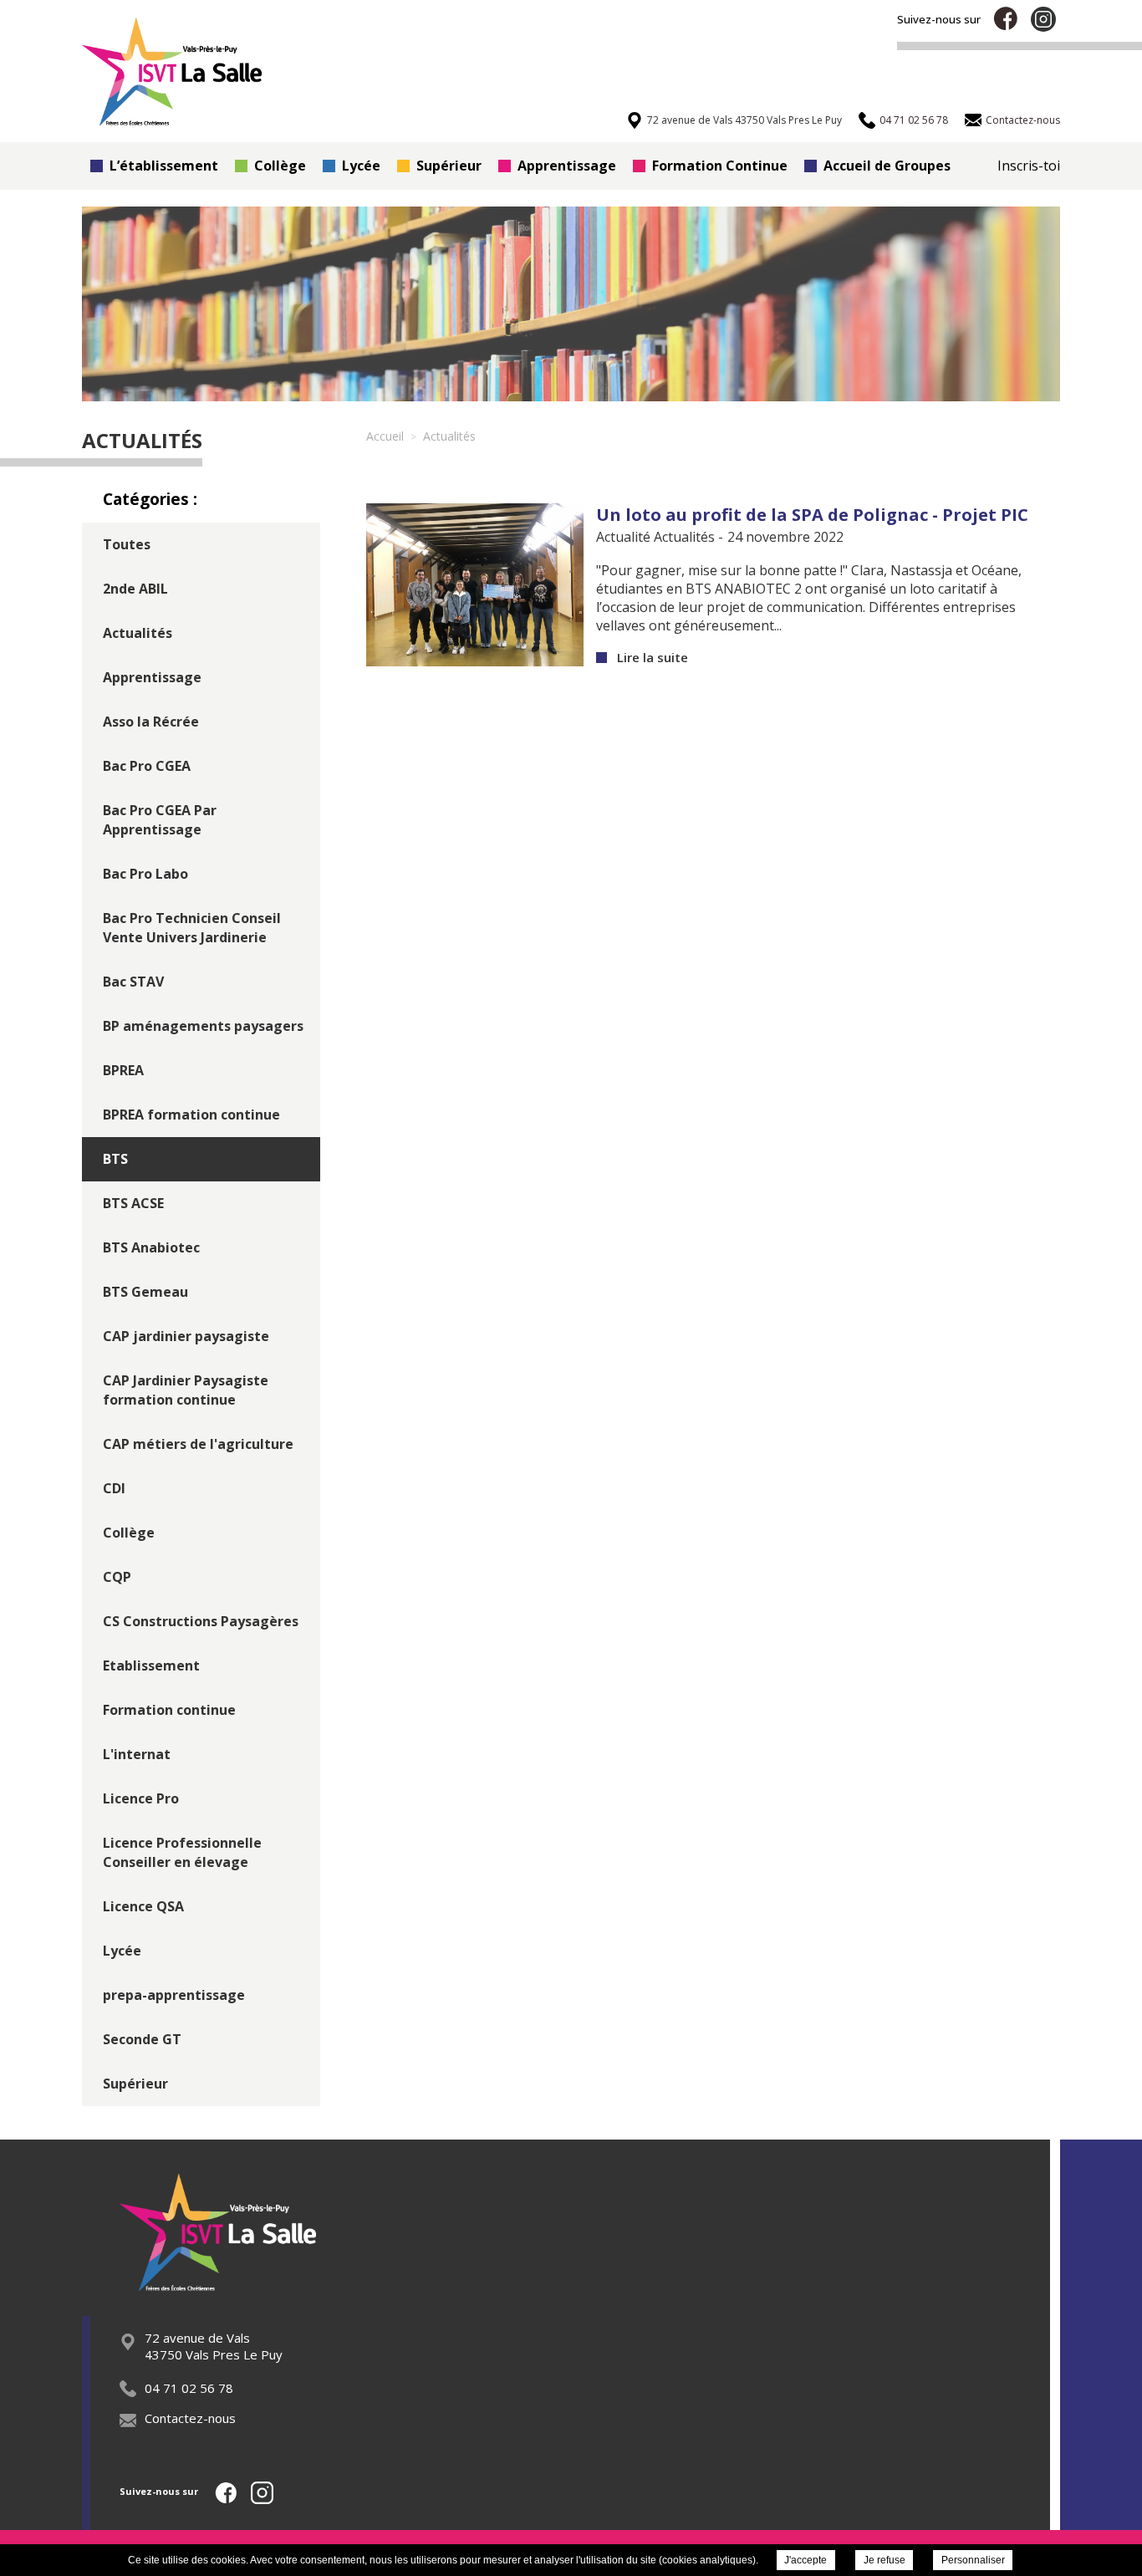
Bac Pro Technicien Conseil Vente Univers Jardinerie (192, 928)
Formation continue (169, 1710)
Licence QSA (143, 1906)
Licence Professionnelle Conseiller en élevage (182, 1852)
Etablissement (151, 1665)
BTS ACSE (133, 1203)
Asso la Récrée (151, 722)
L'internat (137, 1754)
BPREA (123, 1070)
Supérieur (449, 166)
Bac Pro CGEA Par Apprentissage (160, 820)
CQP (117, 1577)
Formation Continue (720, 166)
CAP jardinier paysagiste (186, 1336)
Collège (280, 166)
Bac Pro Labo (145, 874)
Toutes (127, 544)
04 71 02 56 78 (189, 2388)
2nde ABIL (135, 589)
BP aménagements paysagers (203, 1026)
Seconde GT (142, 2039)
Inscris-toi (1029, 166)
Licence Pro (141, 1798)
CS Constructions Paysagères (201, 1621)
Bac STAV (133, 982)
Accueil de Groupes (887, 166)
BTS (115, 1159)
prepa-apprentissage (174, 1995)
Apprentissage (567, 166)
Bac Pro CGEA (147, 766)
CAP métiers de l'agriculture (198, 1444)
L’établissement (164, 166)
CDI (114, 1488)
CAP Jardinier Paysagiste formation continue (186, 1390)
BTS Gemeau (145, 1292)
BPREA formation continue (191, 1115)
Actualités (138, 633)
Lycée (361, 166)
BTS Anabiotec (151, 1247)
